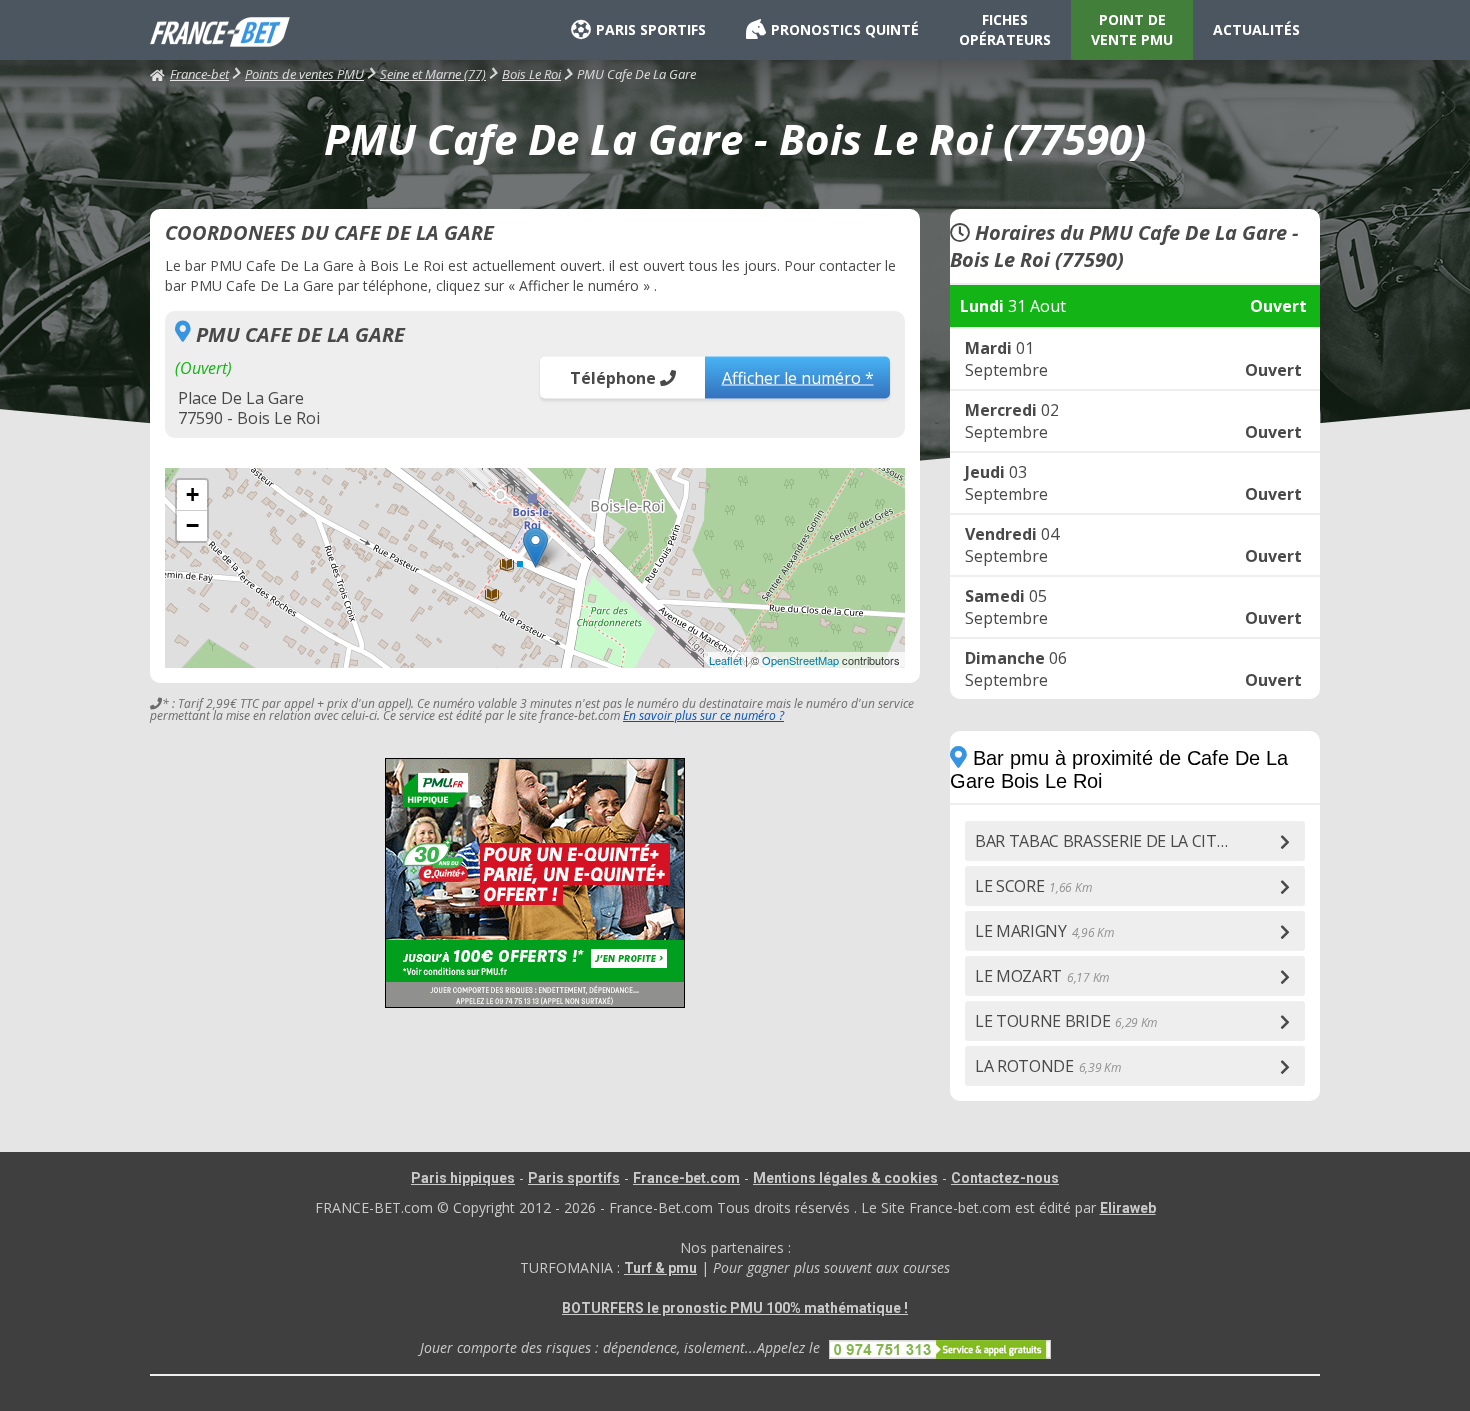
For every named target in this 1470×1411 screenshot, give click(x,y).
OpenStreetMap (800, 660)
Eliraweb (1128, 1208)
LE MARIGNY (1044, 931)
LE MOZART (1042, 976)
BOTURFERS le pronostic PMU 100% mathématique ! (735, 1308)
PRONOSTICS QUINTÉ (845, 29)
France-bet (199, 74)
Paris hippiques (463, 1178)
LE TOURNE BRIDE (1066, 1021)
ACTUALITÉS (1256, 29)
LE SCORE (1033, 886)
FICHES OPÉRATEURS (1005, 29)
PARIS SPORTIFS (651, 29)
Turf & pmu (660, 1268)
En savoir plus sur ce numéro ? (703, 715)
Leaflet (725, 660)
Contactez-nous (1005, 1178)
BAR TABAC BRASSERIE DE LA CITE (1123, 841)
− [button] (192, 525)
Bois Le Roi (531, 74)
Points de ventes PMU (304, 74)
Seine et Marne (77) (433, 74)
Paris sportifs (574, 1178)
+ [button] (192, 494)
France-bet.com (686, 1178)
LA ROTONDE (1048, 1066)
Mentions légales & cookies (845, 1178)
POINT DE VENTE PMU (1132, 29)
